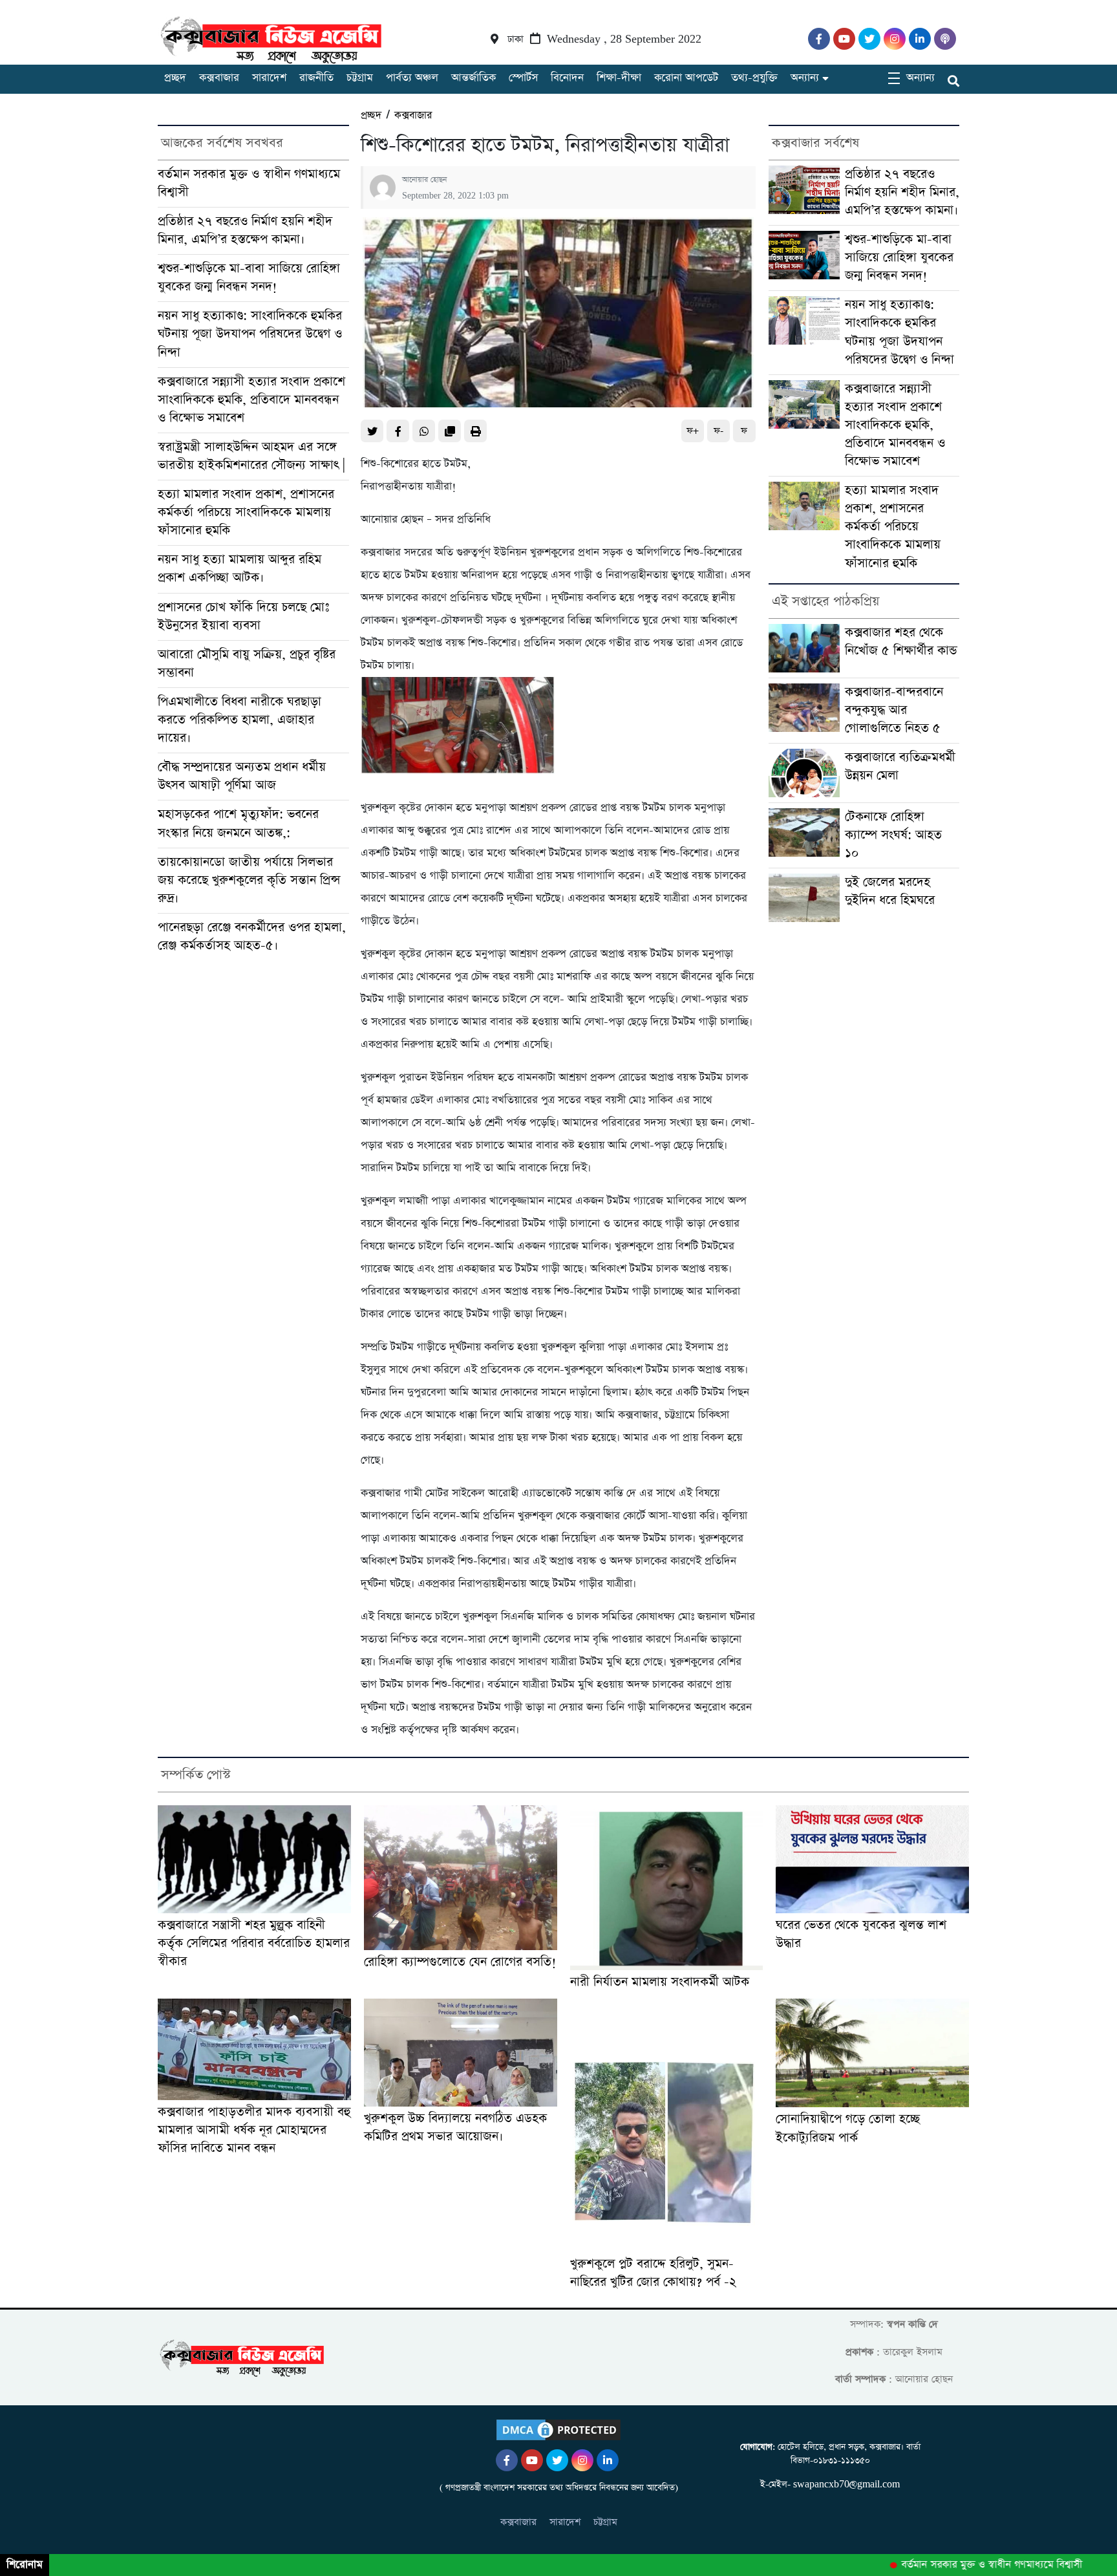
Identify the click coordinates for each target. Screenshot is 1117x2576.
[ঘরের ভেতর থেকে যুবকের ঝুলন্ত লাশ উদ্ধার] (872, 1859)
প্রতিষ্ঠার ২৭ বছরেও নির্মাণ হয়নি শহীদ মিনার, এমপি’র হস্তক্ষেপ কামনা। (245, 231)
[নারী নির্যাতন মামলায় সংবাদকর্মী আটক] (667, 1888)
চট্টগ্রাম (360, 78)
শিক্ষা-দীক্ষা (619, 78)
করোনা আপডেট (686, 78)
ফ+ (693, 431)
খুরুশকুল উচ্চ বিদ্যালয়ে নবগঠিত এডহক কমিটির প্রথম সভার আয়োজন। (455, 2128)
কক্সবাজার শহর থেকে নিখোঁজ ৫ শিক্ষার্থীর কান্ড (901, 642)
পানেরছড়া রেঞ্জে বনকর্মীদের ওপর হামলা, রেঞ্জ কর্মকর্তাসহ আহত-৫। (252, 937)
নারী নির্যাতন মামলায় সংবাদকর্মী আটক (660, 1982)
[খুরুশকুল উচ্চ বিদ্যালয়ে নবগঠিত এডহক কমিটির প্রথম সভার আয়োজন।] (461, 2053)
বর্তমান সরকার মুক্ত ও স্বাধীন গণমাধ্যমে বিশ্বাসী (954, 2565)
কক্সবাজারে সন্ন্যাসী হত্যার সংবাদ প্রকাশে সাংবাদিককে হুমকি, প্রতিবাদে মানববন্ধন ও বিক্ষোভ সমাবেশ (251, 400)
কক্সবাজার (219, 78)
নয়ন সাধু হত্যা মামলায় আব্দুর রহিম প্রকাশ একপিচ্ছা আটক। (239, 569)
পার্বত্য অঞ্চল (412, 78)
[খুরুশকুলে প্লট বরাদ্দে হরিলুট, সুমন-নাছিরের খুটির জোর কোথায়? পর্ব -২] (667, 2126)
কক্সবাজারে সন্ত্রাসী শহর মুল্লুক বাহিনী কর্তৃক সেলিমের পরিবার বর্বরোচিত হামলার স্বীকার (254, 1943)
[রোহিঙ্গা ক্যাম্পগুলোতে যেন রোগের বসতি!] (461, 1878)
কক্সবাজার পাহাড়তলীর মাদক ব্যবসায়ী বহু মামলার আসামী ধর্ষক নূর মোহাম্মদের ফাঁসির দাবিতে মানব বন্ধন (254, 2130)
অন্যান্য (805, 78)
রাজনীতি (316, 78)
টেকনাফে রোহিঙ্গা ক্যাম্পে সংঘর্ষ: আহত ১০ (893, 835)
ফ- (718, 431)
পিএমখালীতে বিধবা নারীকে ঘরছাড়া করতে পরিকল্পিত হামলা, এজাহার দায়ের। (239, 720)
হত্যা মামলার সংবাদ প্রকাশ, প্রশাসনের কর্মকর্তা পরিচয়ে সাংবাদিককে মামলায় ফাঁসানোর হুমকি (246, 512)
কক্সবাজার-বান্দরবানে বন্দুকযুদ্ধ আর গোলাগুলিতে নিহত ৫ (894, 710)
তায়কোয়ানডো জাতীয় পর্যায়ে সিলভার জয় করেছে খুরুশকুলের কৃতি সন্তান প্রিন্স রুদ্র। (249, 880)
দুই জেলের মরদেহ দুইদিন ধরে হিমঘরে (890, 891)
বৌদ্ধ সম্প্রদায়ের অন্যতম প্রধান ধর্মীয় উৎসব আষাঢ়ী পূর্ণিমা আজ (242, 776)
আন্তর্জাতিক (473, 78)
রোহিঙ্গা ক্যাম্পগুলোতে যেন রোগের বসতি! (460, 1962)
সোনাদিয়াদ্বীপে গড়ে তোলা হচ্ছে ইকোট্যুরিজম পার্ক (848, 2128)
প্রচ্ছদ (175, 78)
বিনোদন (567, 78)
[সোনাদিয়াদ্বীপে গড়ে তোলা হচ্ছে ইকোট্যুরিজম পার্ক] (872, 2053)
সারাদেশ (269, 78)
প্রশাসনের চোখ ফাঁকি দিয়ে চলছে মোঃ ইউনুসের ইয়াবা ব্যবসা (243, 617)
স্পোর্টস (523, 78)
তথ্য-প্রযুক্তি (754, 78)
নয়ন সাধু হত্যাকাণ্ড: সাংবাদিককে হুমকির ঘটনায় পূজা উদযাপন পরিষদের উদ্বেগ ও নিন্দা (250, 334)
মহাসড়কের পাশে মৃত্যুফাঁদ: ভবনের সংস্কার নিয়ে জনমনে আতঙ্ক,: (238, 823)
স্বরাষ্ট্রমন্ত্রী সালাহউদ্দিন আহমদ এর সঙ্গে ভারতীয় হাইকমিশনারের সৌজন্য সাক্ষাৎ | (251, 456)
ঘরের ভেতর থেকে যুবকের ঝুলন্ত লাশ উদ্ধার (861, 1934)
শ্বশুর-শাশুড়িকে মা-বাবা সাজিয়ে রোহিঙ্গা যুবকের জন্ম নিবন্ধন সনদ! (249, 278)
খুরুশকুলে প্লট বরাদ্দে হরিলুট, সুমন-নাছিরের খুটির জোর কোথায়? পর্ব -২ (653, 2273)
